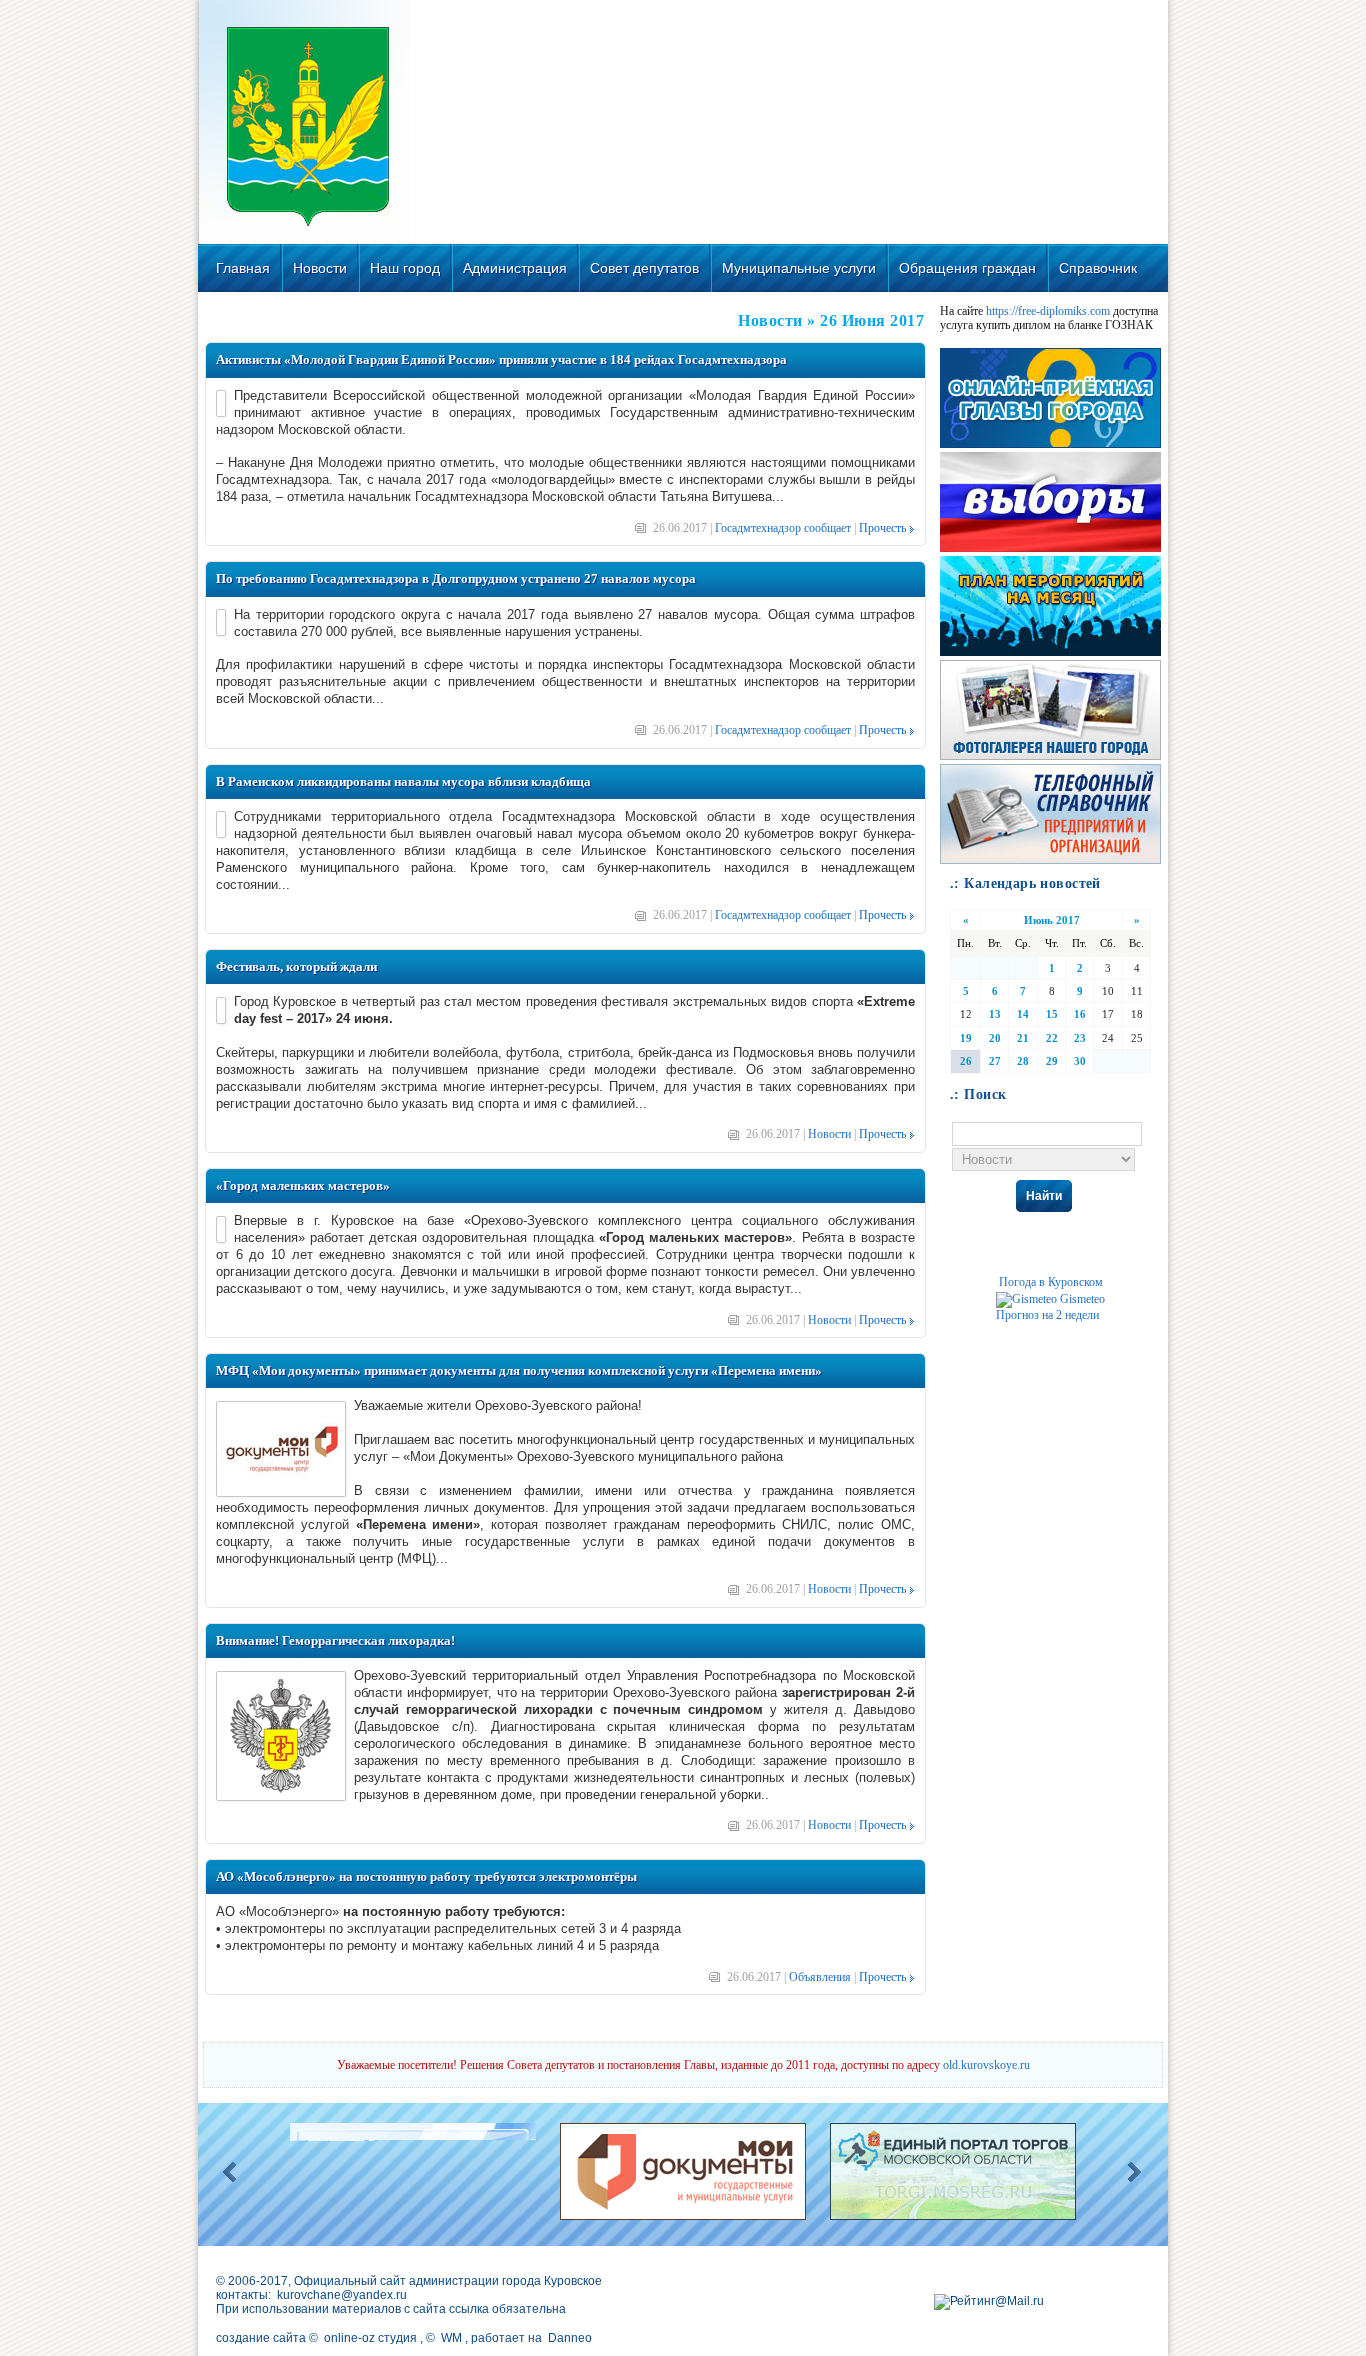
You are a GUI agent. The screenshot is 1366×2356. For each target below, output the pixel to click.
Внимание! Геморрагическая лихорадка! (335, 1640)
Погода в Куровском (1051, 1282)
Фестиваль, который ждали (296, 966)
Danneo (570, 2338)
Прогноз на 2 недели (1047, 1315)
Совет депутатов (644, 268)
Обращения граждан (967, 268)
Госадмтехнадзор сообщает (783, 528)
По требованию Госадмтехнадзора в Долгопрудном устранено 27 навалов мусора (456, 578)
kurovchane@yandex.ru (342, 2295)
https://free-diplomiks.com (1048, 311)
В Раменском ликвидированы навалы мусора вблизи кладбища (403, 781)
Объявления (820, 1977)
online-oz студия (370, 2338)
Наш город (405, 268)
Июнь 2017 (1052, 920)
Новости (320, 268)
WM (451, 2338)
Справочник (1098, 268)
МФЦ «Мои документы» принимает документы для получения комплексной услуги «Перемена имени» (519, 1370)
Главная (243, 268)
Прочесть (882, 528)
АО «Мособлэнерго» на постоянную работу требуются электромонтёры (426, 1876)
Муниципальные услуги (799, 268)
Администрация (515, 268)
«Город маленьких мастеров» (303, 1185)
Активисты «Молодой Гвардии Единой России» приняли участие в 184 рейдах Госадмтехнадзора (501, 359)
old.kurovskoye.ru (986, 2065)
